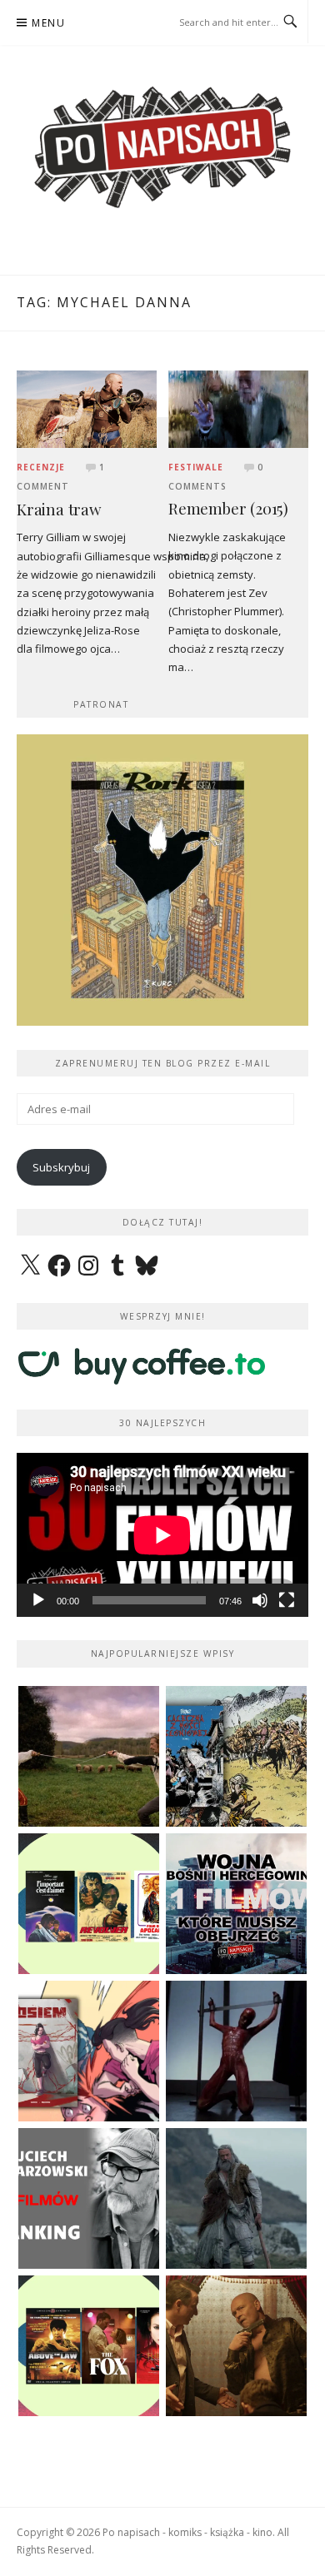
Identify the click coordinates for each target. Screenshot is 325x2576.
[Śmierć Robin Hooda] (236, 2198)
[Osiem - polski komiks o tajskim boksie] (89, 2051)
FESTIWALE (196, 467)
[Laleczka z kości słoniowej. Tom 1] (236, 1756)
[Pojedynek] (89, 1756)
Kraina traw (59, 509)
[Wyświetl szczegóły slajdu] (162, 880)
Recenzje (41, 467)
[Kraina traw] (87, 408)
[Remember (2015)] (238, 408)
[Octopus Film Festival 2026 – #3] (89, 1904)
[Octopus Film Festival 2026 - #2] (89, 2346)
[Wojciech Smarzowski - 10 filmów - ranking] (89, 2198)
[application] (162, 1535)
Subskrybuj (61, 1167)
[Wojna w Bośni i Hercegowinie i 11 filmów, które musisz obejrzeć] (236, 1904)
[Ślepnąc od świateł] (236, 2346)
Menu (48, 23)
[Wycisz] (260, 1600)
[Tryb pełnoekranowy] (287, 1600)
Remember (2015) (228, 508)
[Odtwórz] (38, 1600)
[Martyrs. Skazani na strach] (236, 2051)
